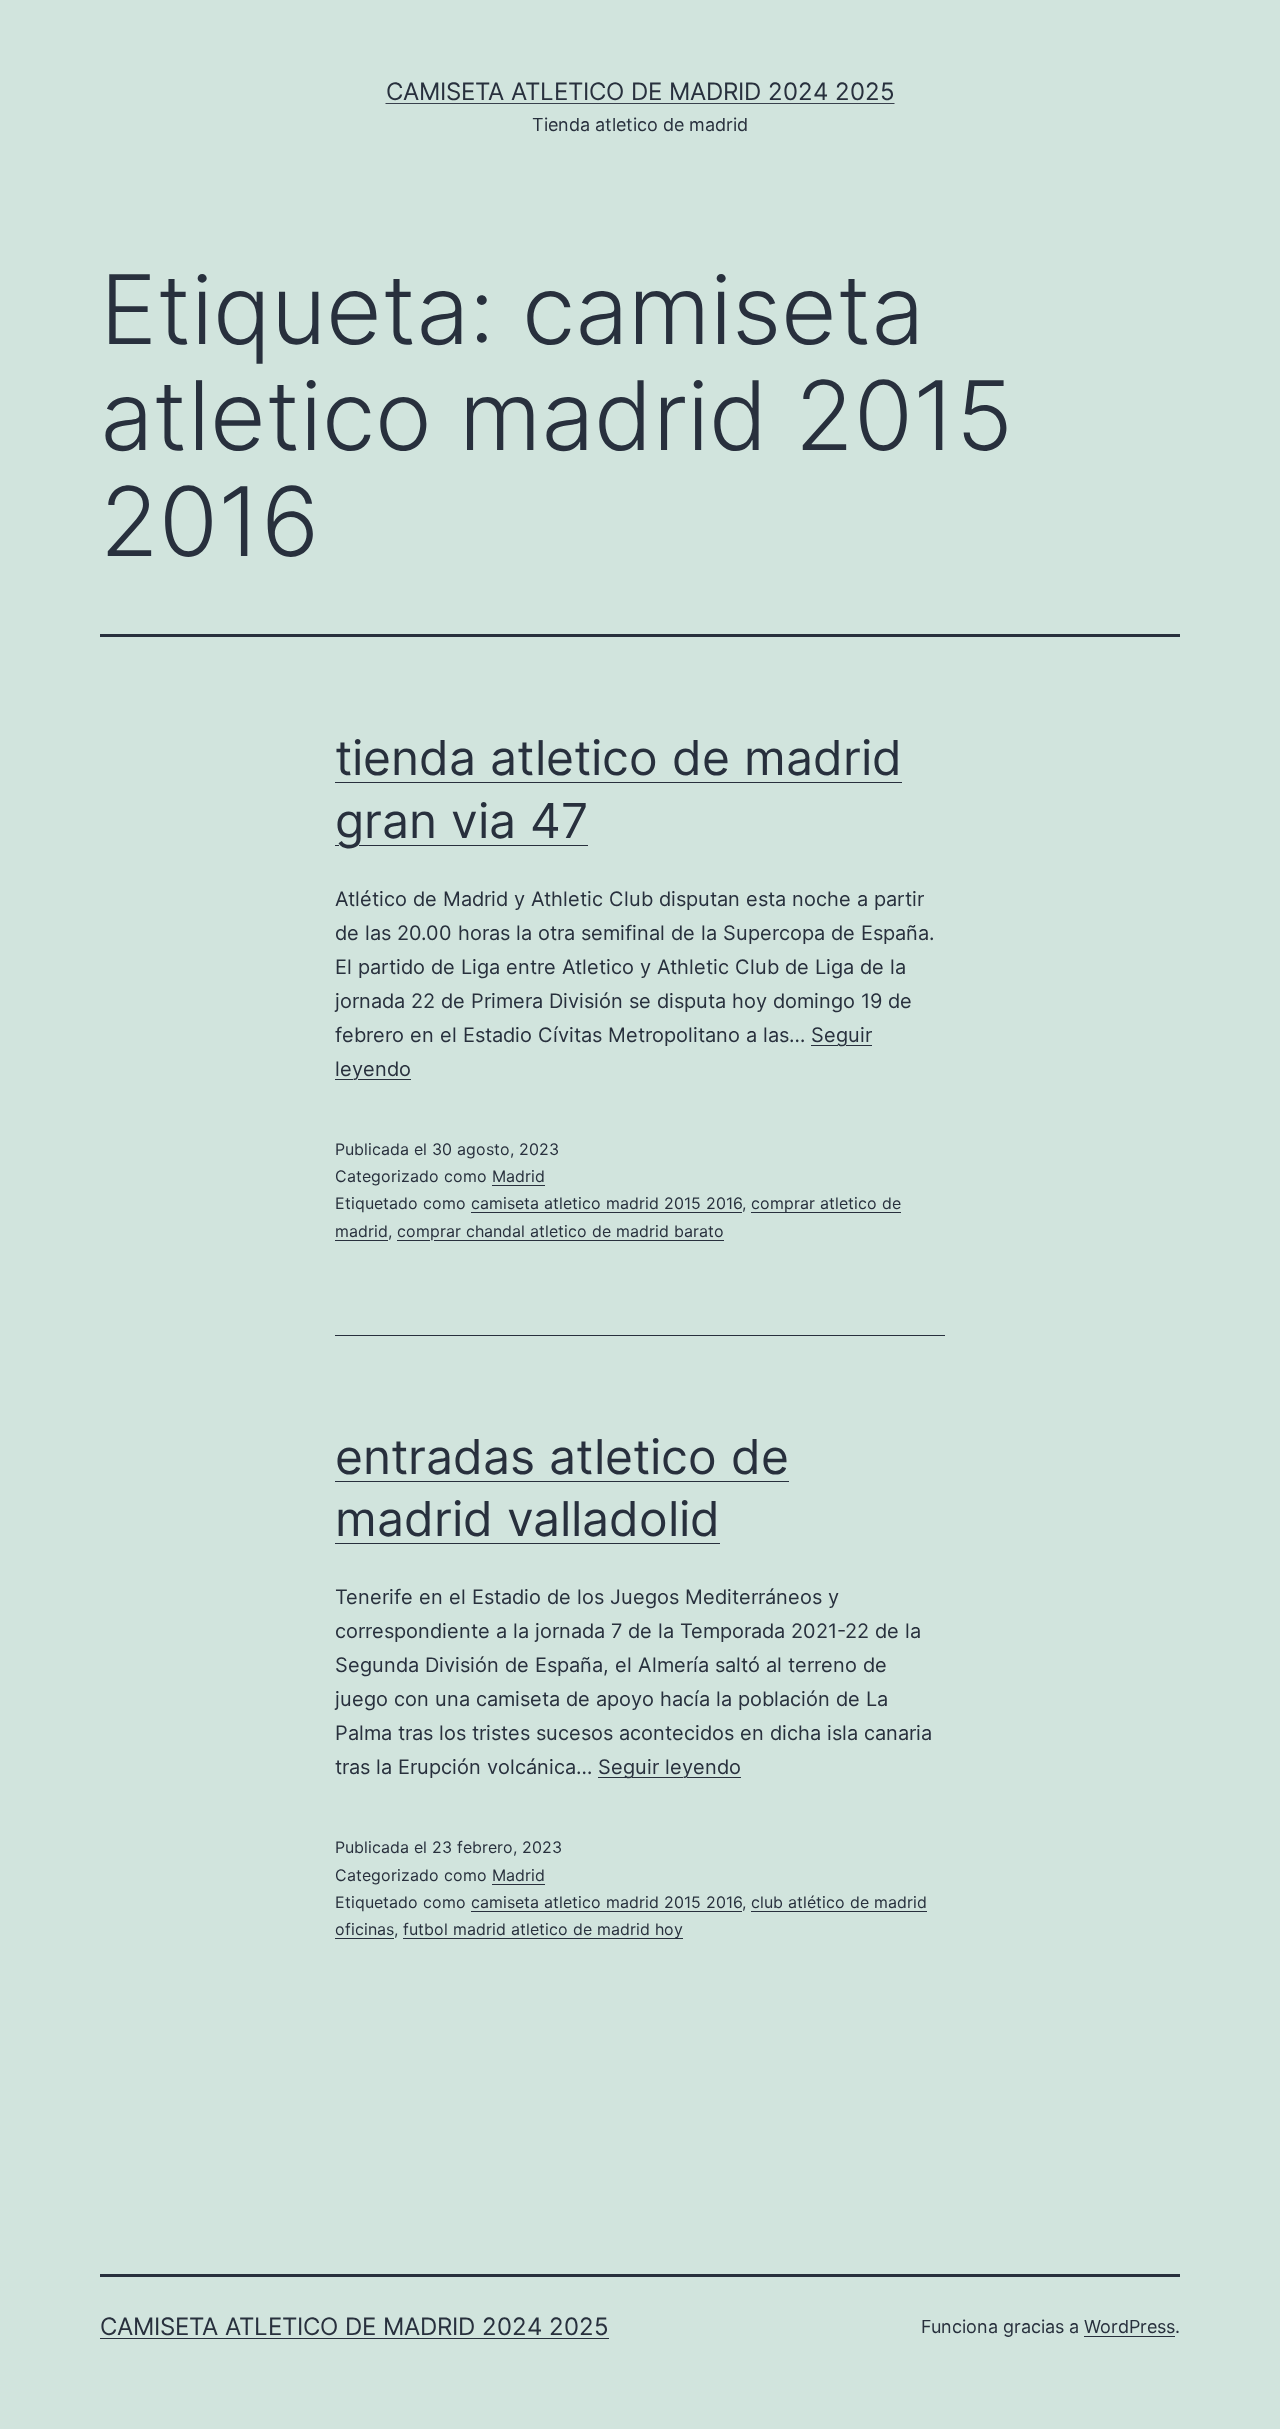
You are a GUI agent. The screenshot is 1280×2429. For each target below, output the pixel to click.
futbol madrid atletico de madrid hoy (543, 1929)
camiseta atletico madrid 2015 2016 (606, 1203)
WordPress (1129, 2326)
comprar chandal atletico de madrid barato (560, 1231)
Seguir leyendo (669, 1767)
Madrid (518, 1176)
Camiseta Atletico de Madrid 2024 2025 (640, 91)
